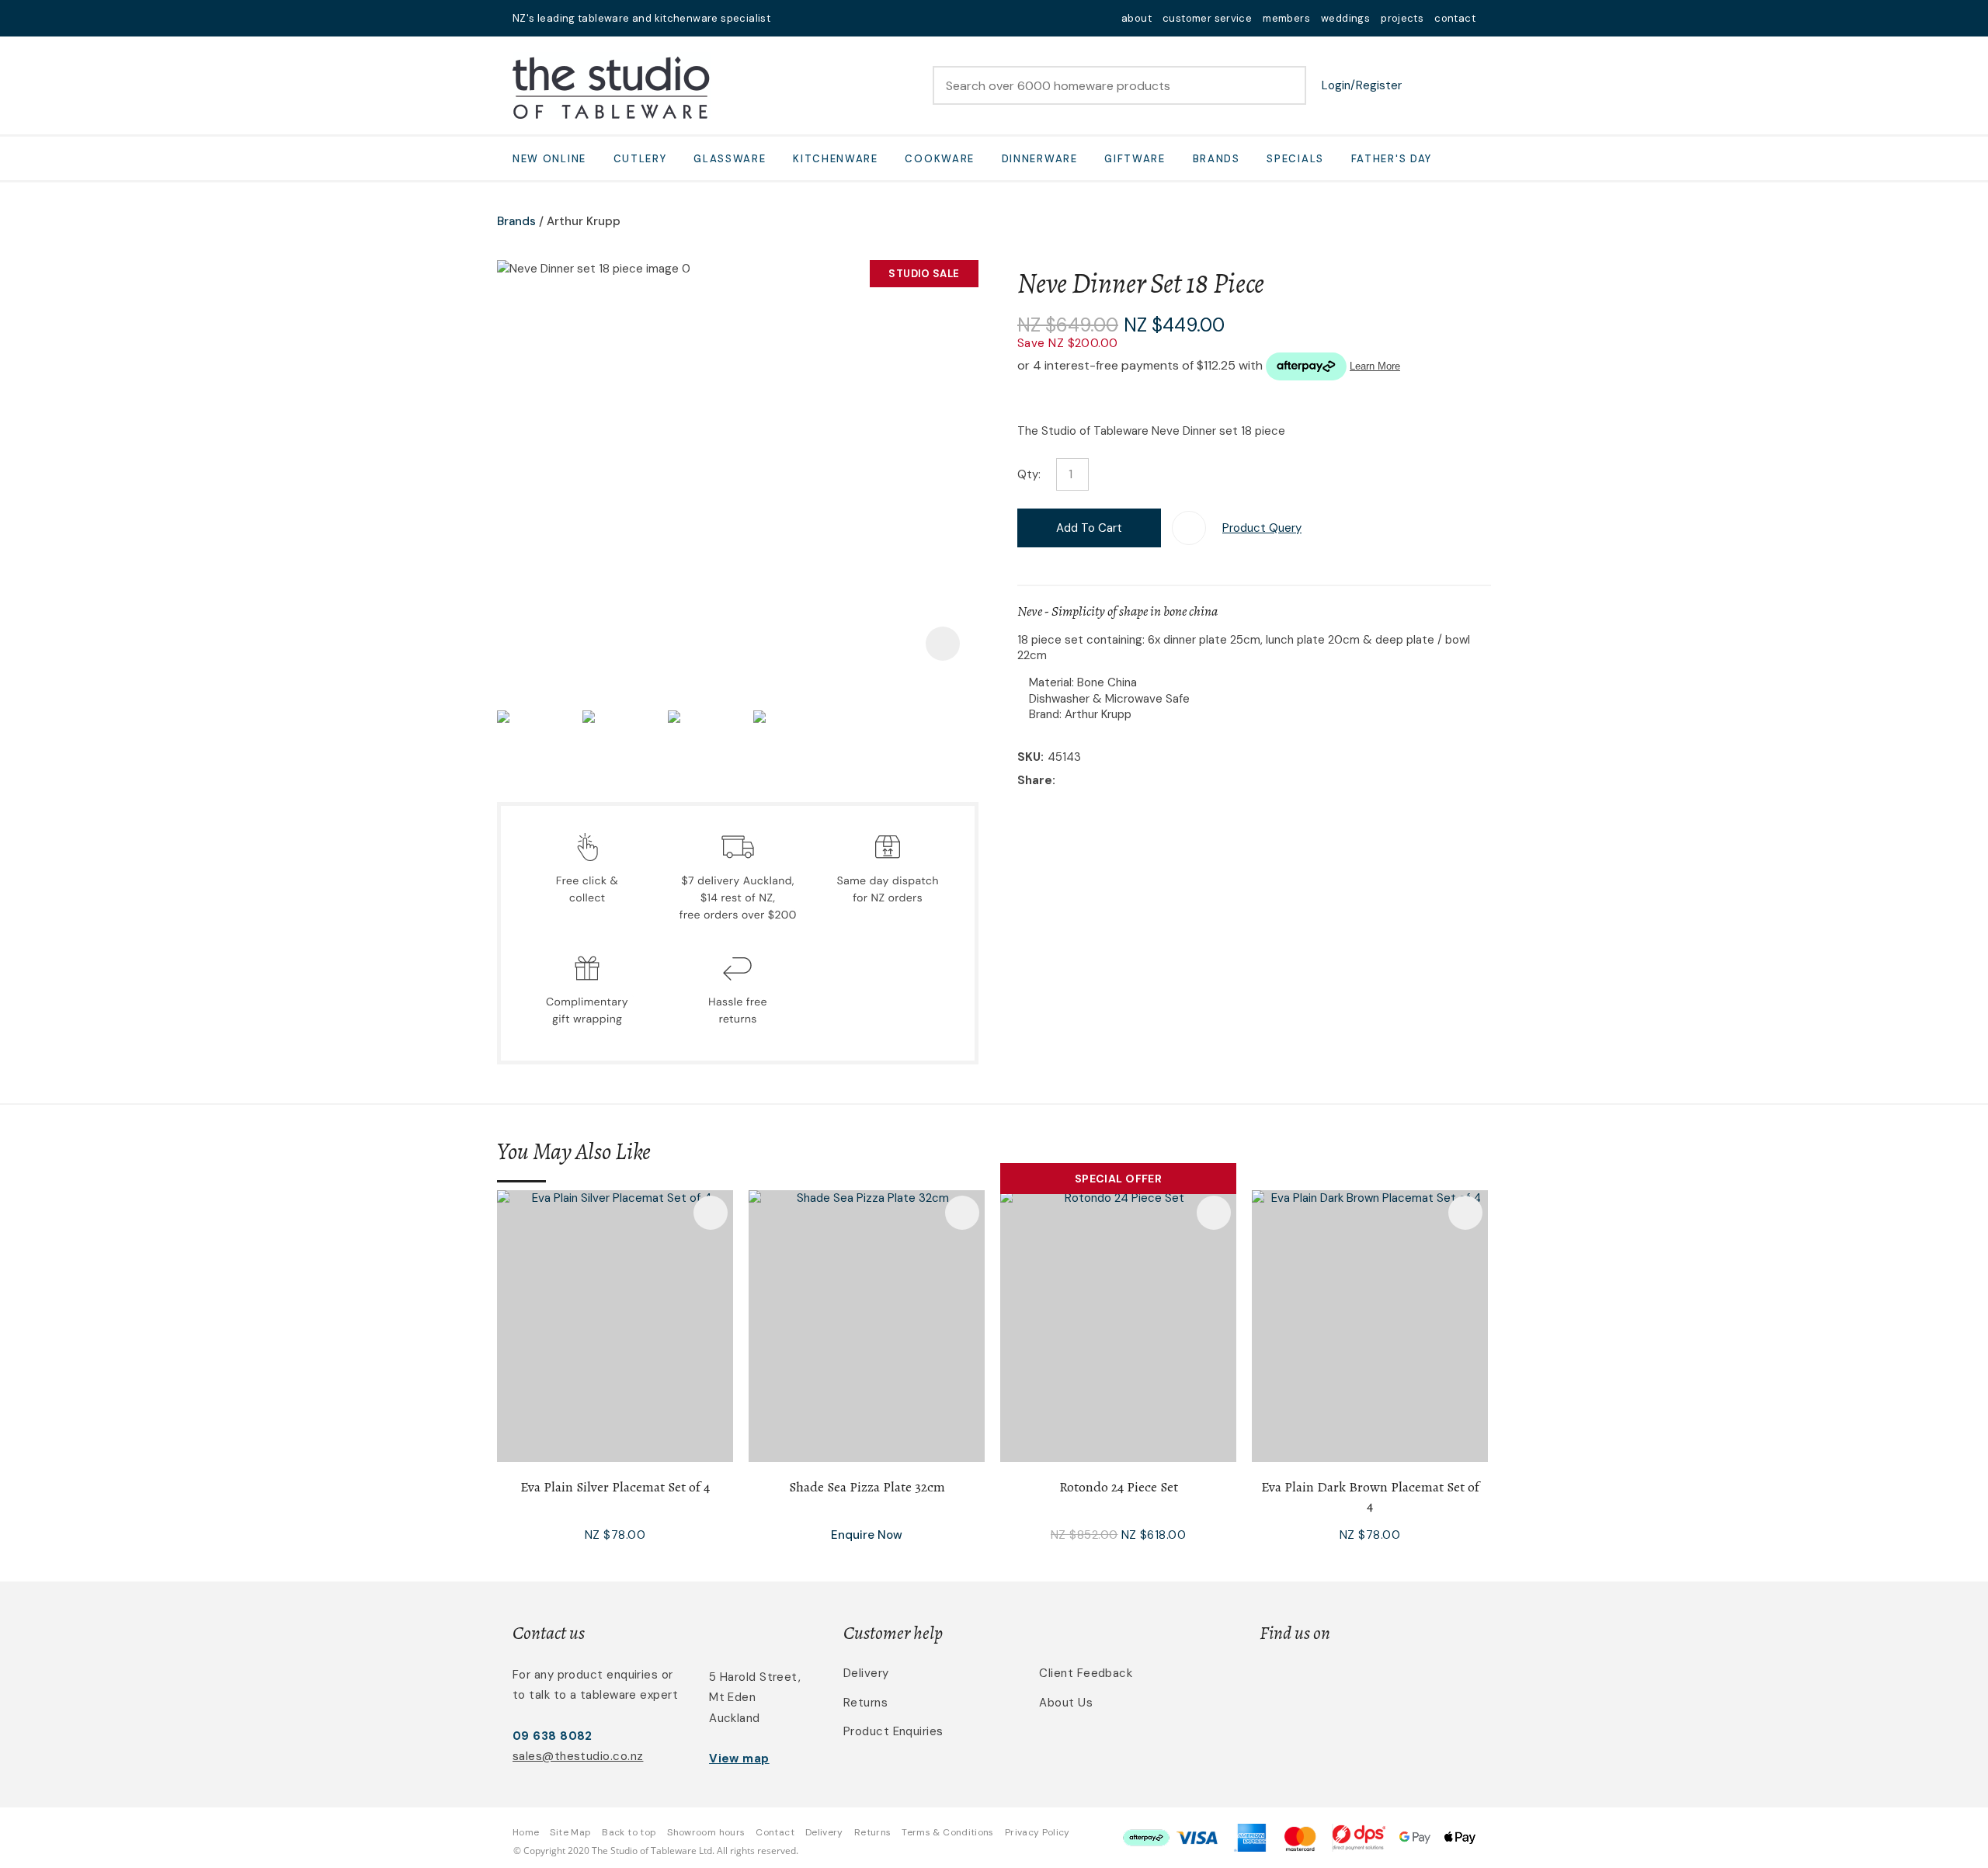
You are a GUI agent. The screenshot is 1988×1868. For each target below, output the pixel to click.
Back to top (629, 1832)
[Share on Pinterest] (1131, 782)
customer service (1207, 18)
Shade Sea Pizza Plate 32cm (867, 1487)
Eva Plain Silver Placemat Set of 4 (615, 1487)
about (1136, 18)
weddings (1345, 18)
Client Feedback (1086, 1673)
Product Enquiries (893, 1731)
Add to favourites (711, 1213)
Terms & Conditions (947, 1832)
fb (812, 18)
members (1286, 18)
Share (1035, 780)
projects (1402, 18)
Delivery (866, 1673)
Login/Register (1362, 85)
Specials (1295, 159)
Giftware (1135, 159)
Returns (865, 1703)
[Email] (1107, 781)
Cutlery (640, 159)
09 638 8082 (553, 1736)
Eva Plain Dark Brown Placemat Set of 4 (1370, 1496)
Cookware (940, 159)
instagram (832, 18)
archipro (1410, 1682)
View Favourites (1425, 85)
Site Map (570, 1832)
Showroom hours (706, 1832)
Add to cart (1089, 528)
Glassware (730, 159)
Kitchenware (836, 159)
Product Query (1262, 528)
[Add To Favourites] (1189, 528)
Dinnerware (1040, 159)
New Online (549, 159)
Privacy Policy (1037, 1832)
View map (739, 1759)
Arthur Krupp (584, 221)
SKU (1029, 757)
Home (526, 1832)
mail (792, 18)
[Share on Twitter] (1083, 782)
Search (1288, 85)
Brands (1216, 159)
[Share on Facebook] (1062, 781)
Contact (775, 1832)
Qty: (1029, 474)
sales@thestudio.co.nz (578, 1756)
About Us (1066, 1703)
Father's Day (1392, 159)
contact (1455, 18)
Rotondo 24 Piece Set (1119, 1487)
